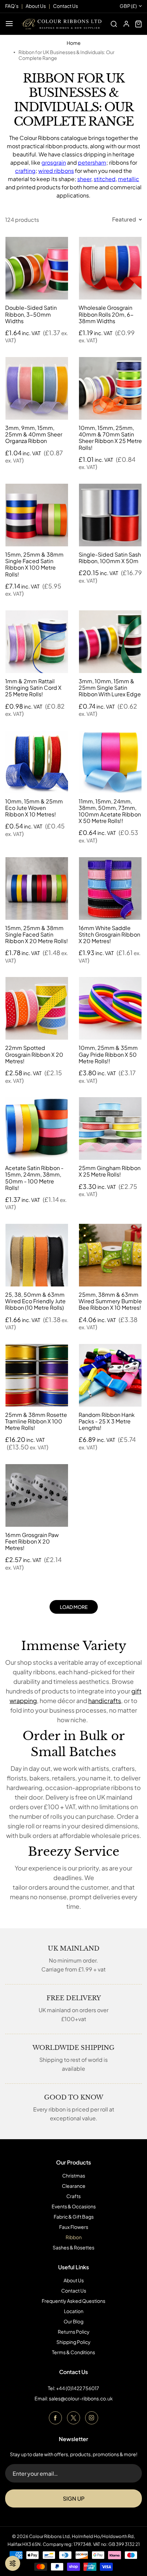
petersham (92, 162)
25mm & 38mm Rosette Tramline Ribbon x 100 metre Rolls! (36, 1421)
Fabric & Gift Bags (74, 2217)
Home (74, 43)
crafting (25, 171)
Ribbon (74, 2237)
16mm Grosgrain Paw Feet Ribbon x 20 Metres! (32, 1541)
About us (36, 6)
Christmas (74, 2175)
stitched (105, 179)
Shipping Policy (73, 2342)
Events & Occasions (74, 2206)
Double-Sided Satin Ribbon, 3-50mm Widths (31, 314)
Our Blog (73, 2321)
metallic (129, 179)
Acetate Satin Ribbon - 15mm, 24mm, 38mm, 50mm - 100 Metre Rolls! (34, 1178)
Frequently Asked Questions (73, 2301)
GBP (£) (128, 6)
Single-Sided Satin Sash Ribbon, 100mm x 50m (110, 558)
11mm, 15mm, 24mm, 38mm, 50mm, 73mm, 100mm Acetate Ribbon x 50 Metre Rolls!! (110, 811)
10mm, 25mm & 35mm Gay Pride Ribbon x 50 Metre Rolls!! (108, 1054)
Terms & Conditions (73, 2352)
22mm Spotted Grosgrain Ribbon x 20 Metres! (34, 1054)
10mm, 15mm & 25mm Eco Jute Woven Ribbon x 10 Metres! (34, 808)
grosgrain (54, 162)
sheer (84, 179)
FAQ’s (12, 6)
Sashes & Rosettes (73, 2247)
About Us (74, 2280)
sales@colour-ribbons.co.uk (81, 2398)
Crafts (73, 2196)
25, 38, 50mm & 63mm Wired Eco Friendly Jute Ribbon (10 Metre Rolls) (35, 1301)
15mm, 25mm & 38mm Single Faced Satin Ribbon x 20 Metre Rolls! (37, 934)
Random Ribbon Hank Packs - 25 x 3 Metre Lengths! (107, 1421)
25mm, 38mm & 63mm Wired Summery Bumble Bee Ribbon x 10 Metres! (110, 1301)
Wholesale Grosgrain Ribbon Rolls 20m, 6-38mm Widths (106, 314)
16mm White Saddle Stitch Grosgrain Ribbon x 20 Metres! (109, 934)
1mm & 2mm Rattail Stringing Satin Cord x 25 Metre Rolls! (33, 688)
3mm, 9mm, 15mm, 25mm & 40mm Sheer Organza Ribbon (34, 434)
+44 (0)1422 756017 (78, 2388)
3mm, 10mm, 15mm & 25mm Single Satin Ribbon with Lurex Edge (110, 688)
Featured (124, 219)
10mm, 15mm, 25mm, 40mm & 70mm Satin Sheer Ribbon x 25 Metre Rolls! (110, 438)
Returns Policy (74, 2332)
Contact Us (74, 2291)
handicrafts (105, 1701)
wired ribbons (56, 171)
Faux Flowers (74, 2227)
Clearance (74, 2186)
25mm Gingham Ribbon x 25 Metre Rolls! (110, 1171)
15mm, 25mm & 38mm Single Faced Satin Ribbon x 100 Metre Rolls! (34, 564)
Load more (74, 1607)
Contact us (65, 6)
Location (74, 2311)
